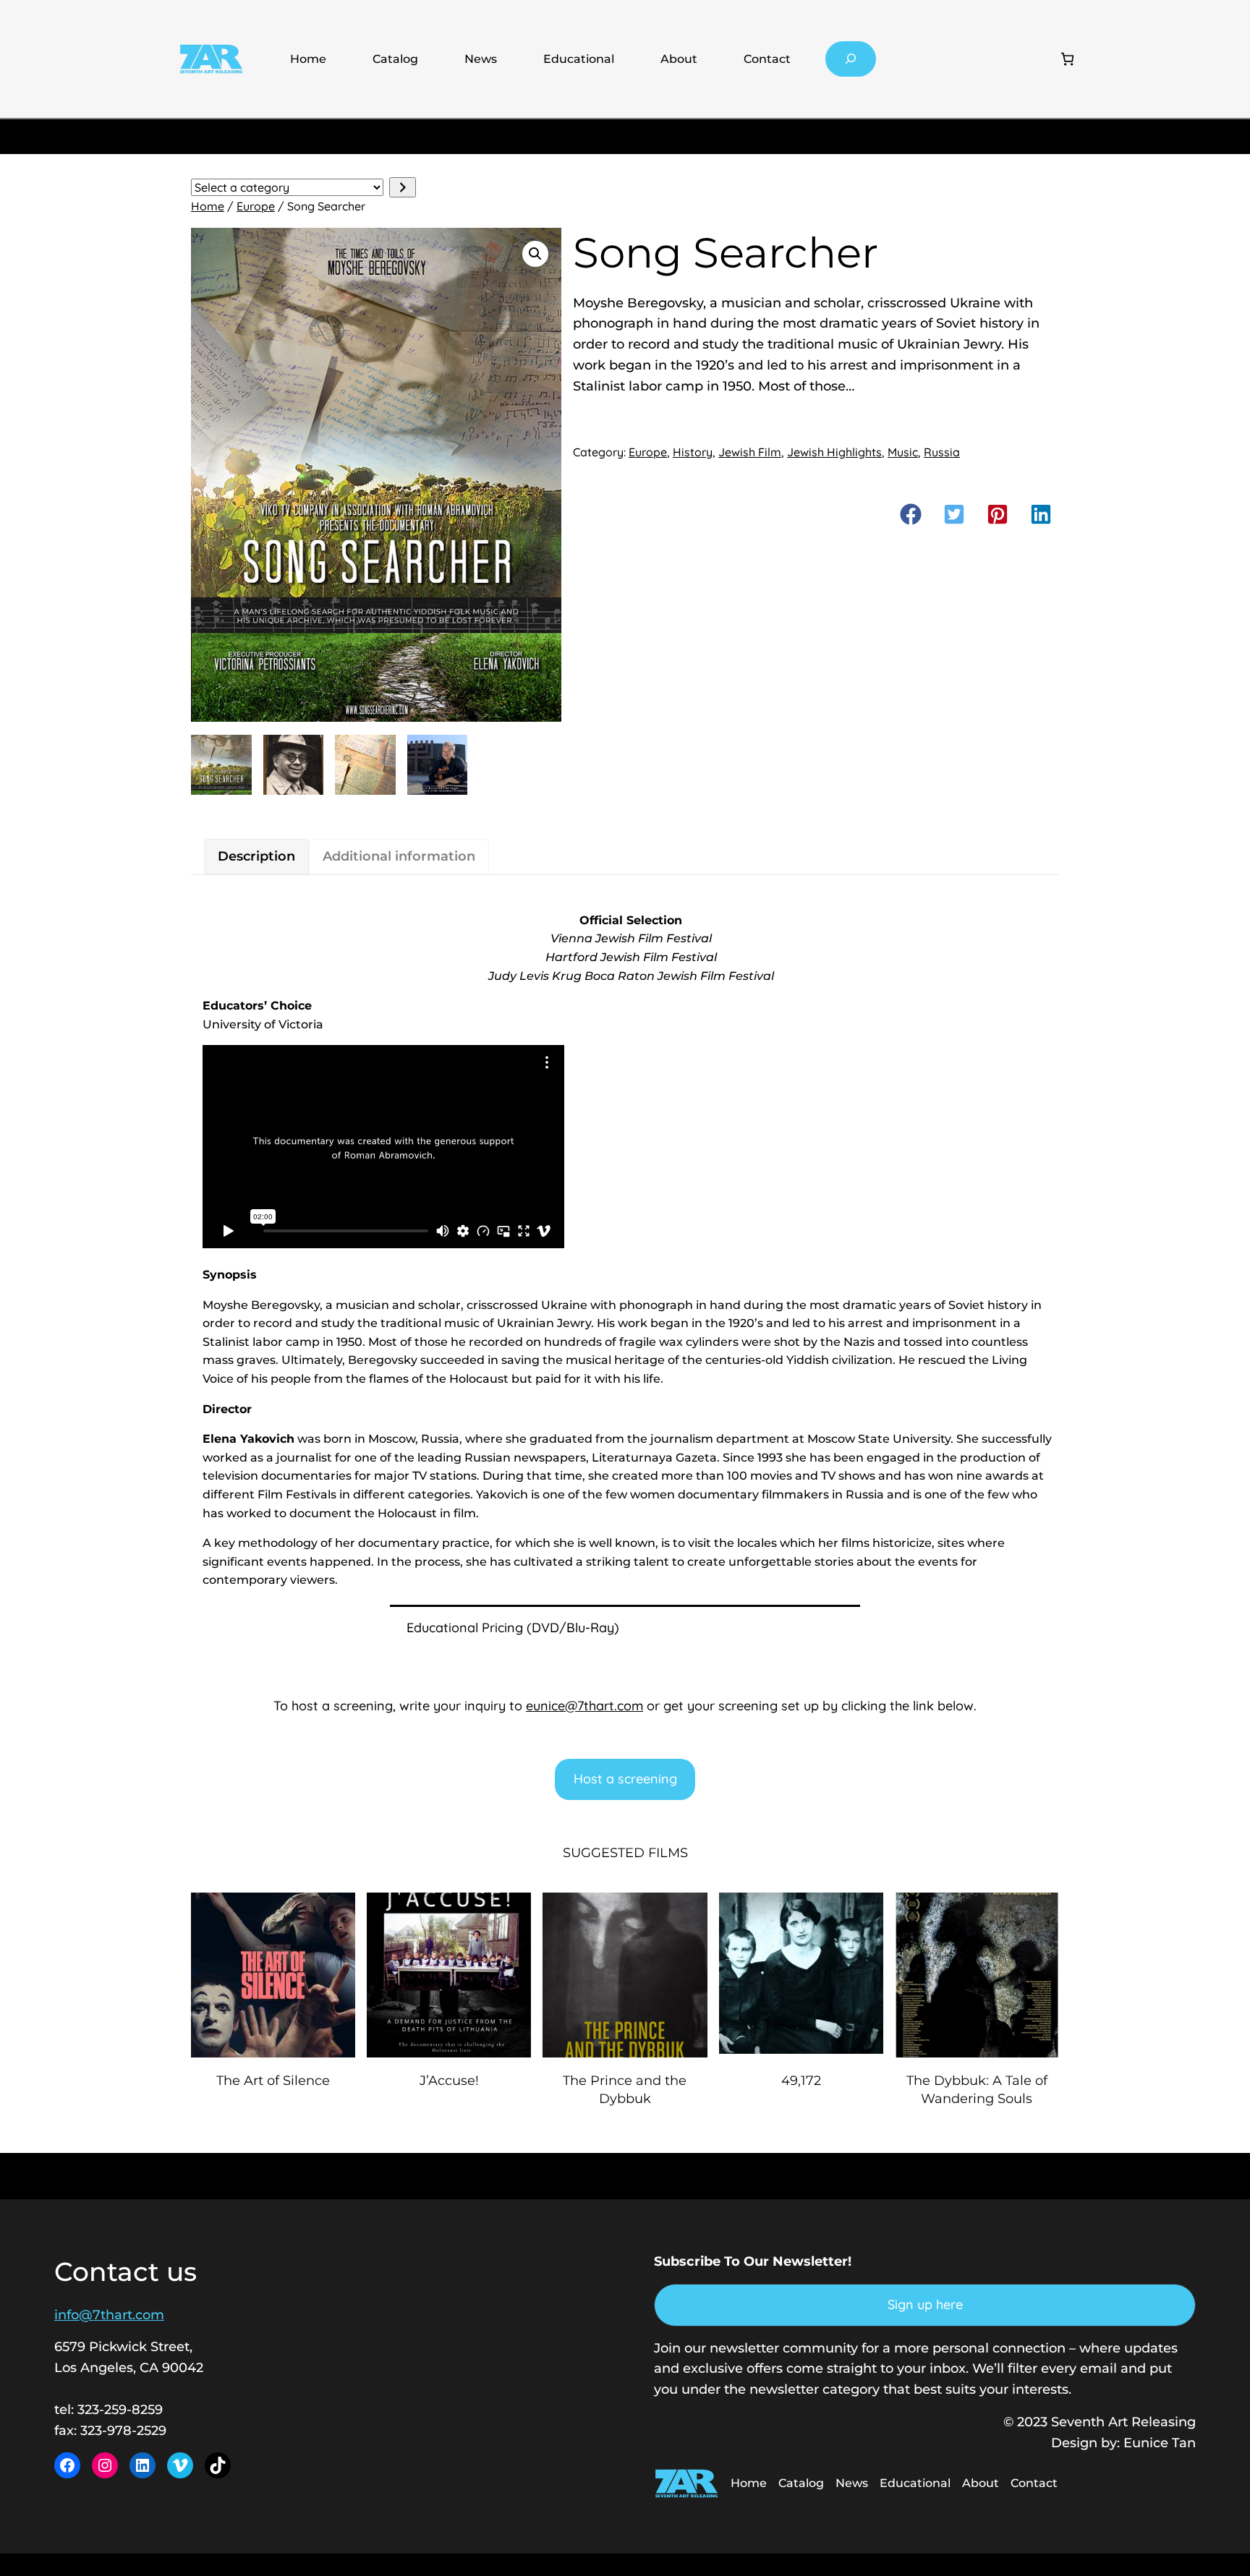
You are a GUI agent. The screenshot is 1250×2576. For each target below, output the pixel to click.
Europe (256, 206)
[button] (535, 254)
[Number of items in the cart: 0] (1067, 59)
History (693, 452)
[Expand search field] (851, 59)
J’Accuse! (449, 2081)
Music (903, 452)
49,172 (801, 2081)
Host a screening (625, 1779)
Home (308, 59)
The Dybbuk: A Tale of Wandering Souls (977, 2090)
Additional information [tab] (399, 856)
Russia (942, 452)
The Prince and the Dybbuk (625, 2090)
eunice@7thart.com (584, 1706)
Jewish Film (750, 452)
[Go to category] (403, 188)
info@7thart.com (109, 2315)
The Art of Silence (273, 2081)
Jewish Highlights (834, 452)
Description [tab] (256, 856)
